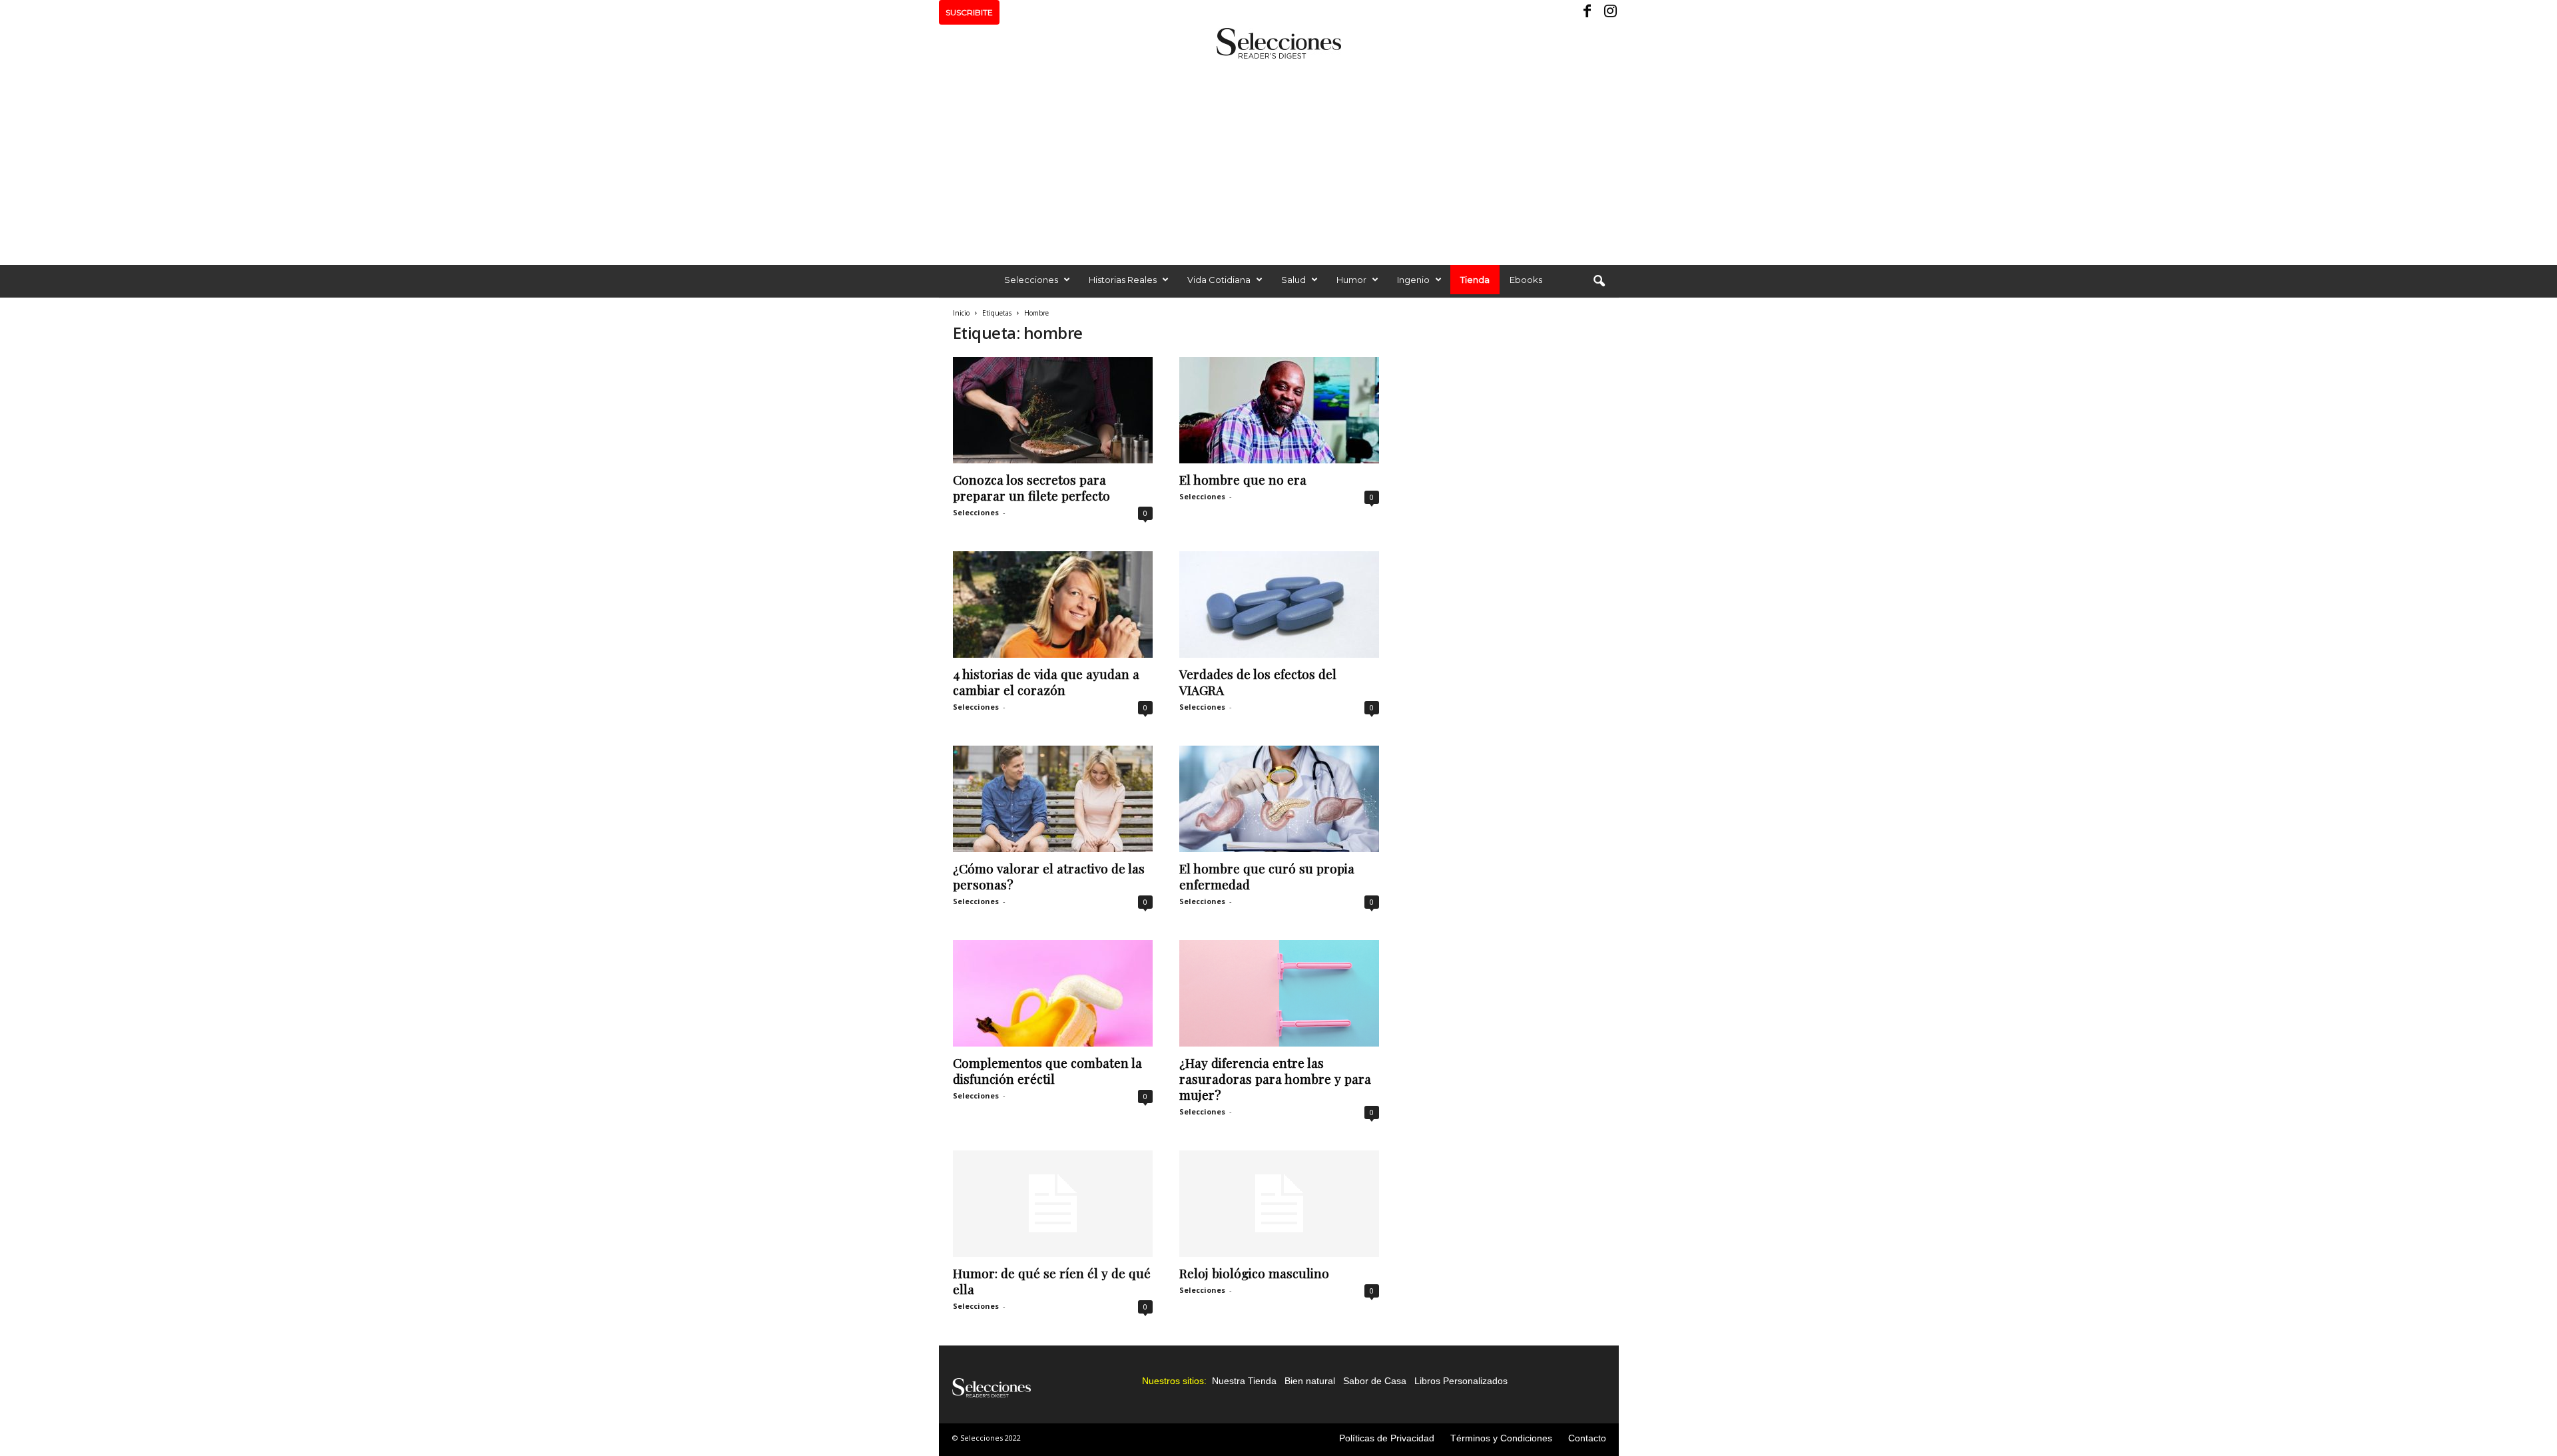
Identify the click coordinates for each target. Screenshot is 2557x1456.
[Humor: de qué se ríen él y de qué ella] (1053, 1204)
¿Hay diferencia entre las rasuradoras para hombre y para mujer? (1275, 1079)
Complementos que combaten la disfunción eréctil (1047, 1071)
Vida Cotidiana (1219, 280)
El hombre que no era (1243, 479)
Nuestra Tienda (1244, 1381)
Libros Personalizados (1461, 1381)
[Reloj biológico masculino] (1279, 1204)
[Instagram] (1609, 12)
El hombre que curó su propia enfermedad (1267, 876)
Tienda (1475, 280)
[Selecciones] (1278, 43)
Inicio (961, 313)
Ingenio (1413, 280)
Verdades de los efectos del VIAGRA (1258, 682)
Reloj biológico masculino (1254, 1273)
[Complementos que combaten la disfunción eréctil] (1053, 993)
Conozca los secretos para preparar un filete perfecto (1031, 487)
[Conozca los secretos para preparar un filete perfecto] (1053, 410)
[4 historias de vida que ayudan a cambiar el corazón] (1053, 605)
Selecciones (1031, 280)
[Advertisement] (1278, 158)
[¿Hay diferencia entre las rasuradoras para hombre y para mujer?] (1279, 993)
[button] (1599, 282)
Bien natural (1310, 1381)
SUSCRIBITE (969, 12)
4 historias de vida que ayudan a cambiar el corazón (1046, 682)
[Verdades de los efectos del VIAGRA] (1279, 605)
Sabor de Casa (1375, 1381)
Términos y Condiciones (1501, 1438)
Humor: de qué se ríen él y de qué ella (1052, 1281)
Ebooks (1526, 280)
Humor (1351, 280)
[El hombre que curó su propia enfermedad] (1279, 799)
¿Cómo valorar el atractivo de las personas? (1049, 876)
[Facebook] (1588, 12)
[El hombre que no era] (1279, 410)
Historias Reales (1123, 280)
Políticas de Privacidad (1387, 1438)
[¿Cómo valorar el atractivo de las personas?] (1053, 799)
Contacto (1587, 1438)
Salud (1293, 280)
